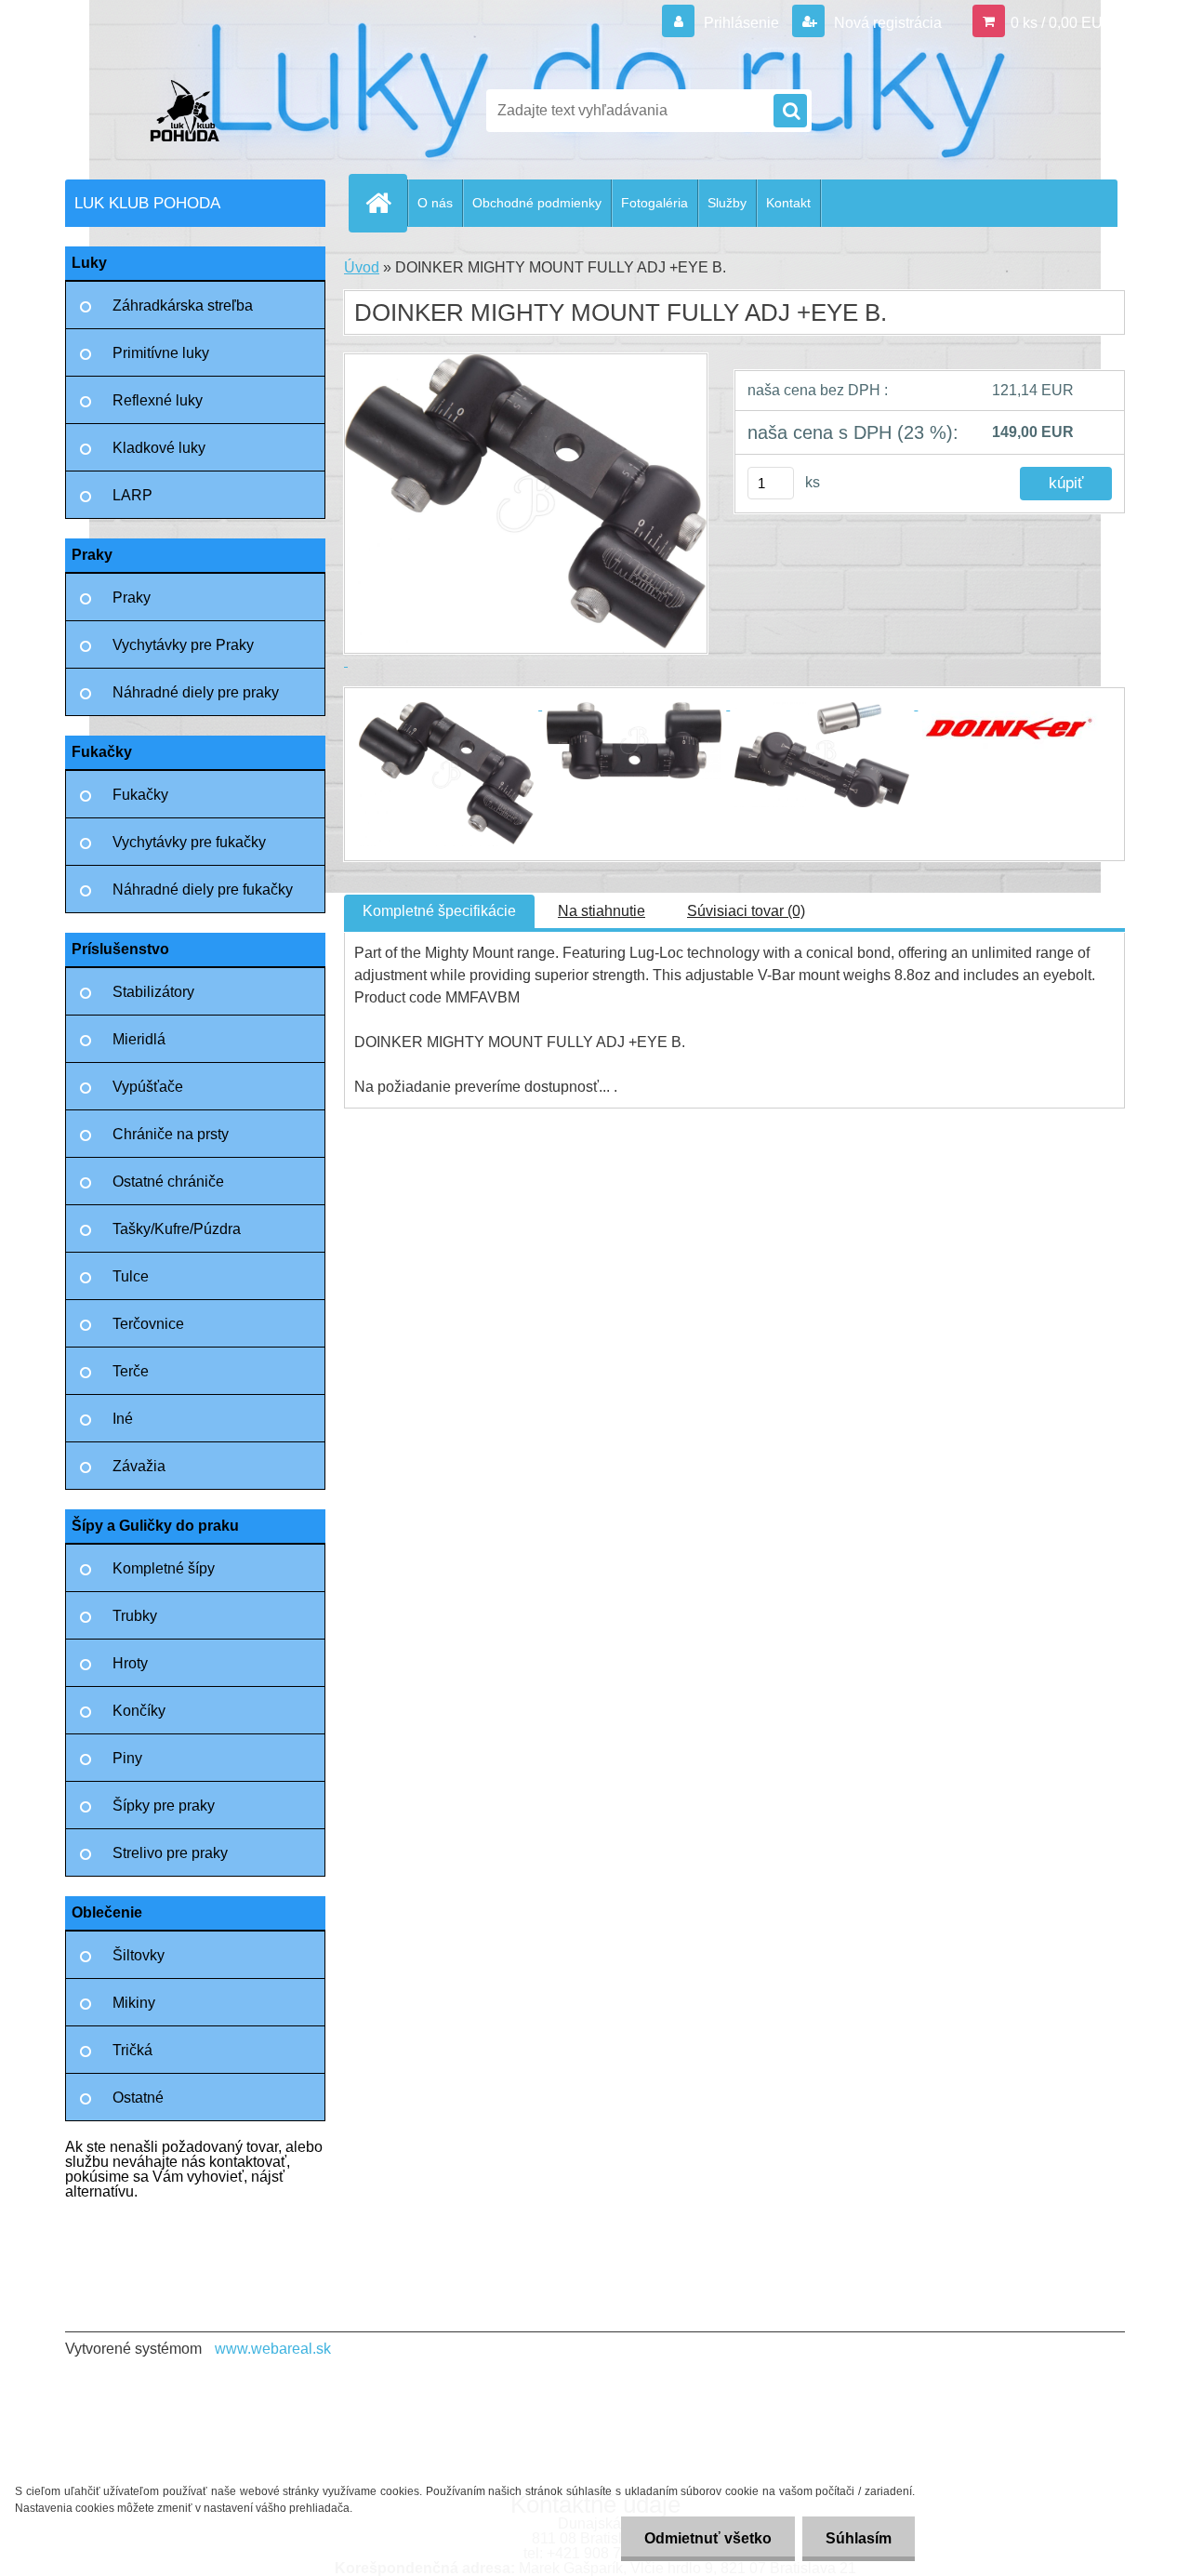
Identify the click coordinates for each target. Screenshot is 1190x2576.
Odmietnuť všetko (708, 2538)
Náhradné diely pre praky (196, 692)
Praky (132, 598)
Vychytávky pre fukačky (189, 842)
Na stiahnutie (602, 911)
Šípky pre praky (164, 1806)
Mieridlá (139, 1039)
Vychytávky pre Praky (183, 645)
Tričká (132, 2050)
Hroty (130, 1663)
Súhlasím (859, 2538)
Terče (131, 1371)
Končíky (139, 1711)
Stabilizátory (153, 992)
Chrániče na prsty (171, 1134)
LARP (132, 495)
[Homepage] (386, 203)
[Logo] (193, 111)
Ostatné (138, 2098)
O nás (435, 203)
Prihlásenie (741, 23)
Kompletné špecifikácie (439, 911)
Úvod (362, 267)
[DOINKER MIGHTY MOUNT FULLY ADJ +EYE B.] (448, 704)
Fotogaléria (654, 203)
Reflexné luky (158, 400)
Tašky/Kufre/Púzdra (177, 1229)
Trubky (135, 1616)
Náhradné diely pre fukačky (203, 890)
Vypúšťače (148, 1087)
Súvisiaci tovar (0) (746, 911)
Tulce (131, 1276)
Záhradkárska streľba (183, 305)
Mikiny (134, 2003)
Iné (123, 1419)
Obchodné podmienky (537, 203)
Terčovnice (148, 1324)
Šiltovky (139, 1955)
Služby (727, 203)
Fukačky (140, 795)
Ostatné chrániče (168, 1182)
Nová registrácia (886, 23)
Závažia (139, 1466)
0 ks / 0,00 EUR (1062, 23)
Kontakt (788, 203)
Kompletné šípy (164, 1568)
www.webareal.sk (273, 2349)
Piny (127, 1758)
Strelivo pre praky (170, 1853)
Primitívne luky (161, 353)
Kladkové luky (159, 448)
